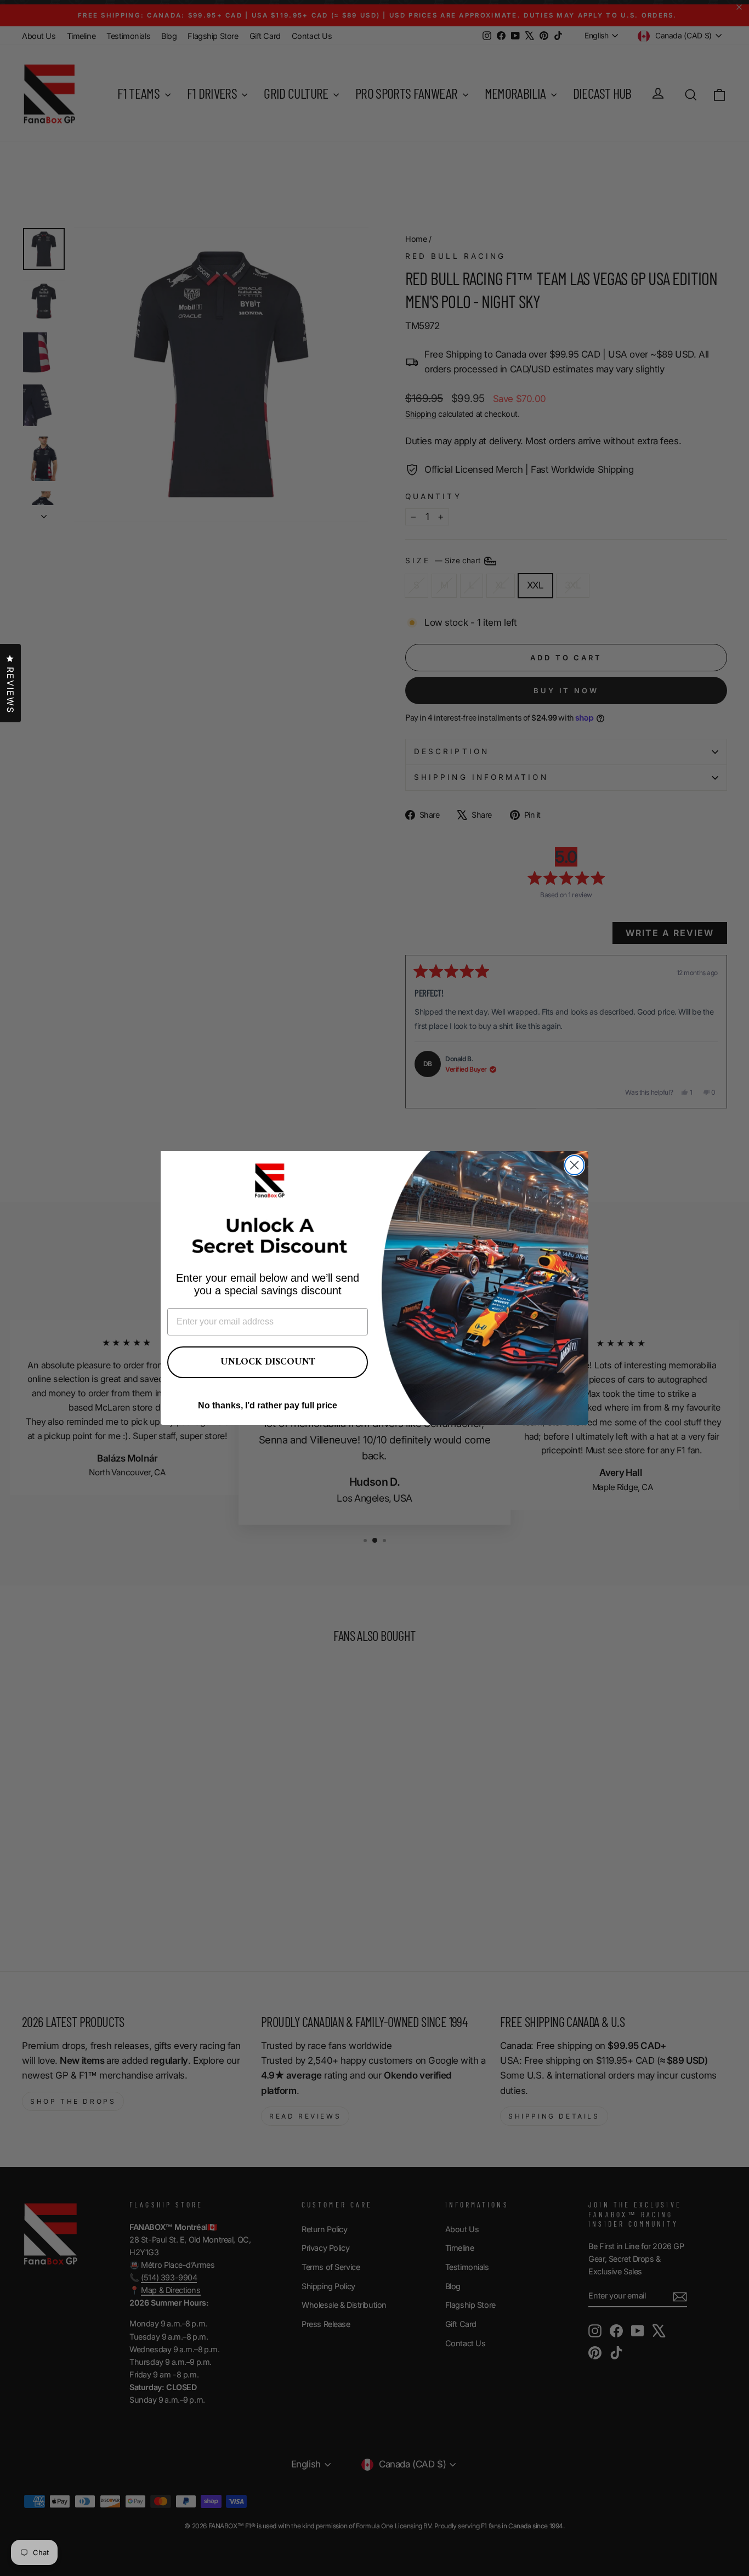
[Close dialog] (574, 1165)
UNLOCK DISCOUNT (268, 1362)
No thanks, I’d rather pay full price (268, 1405)
